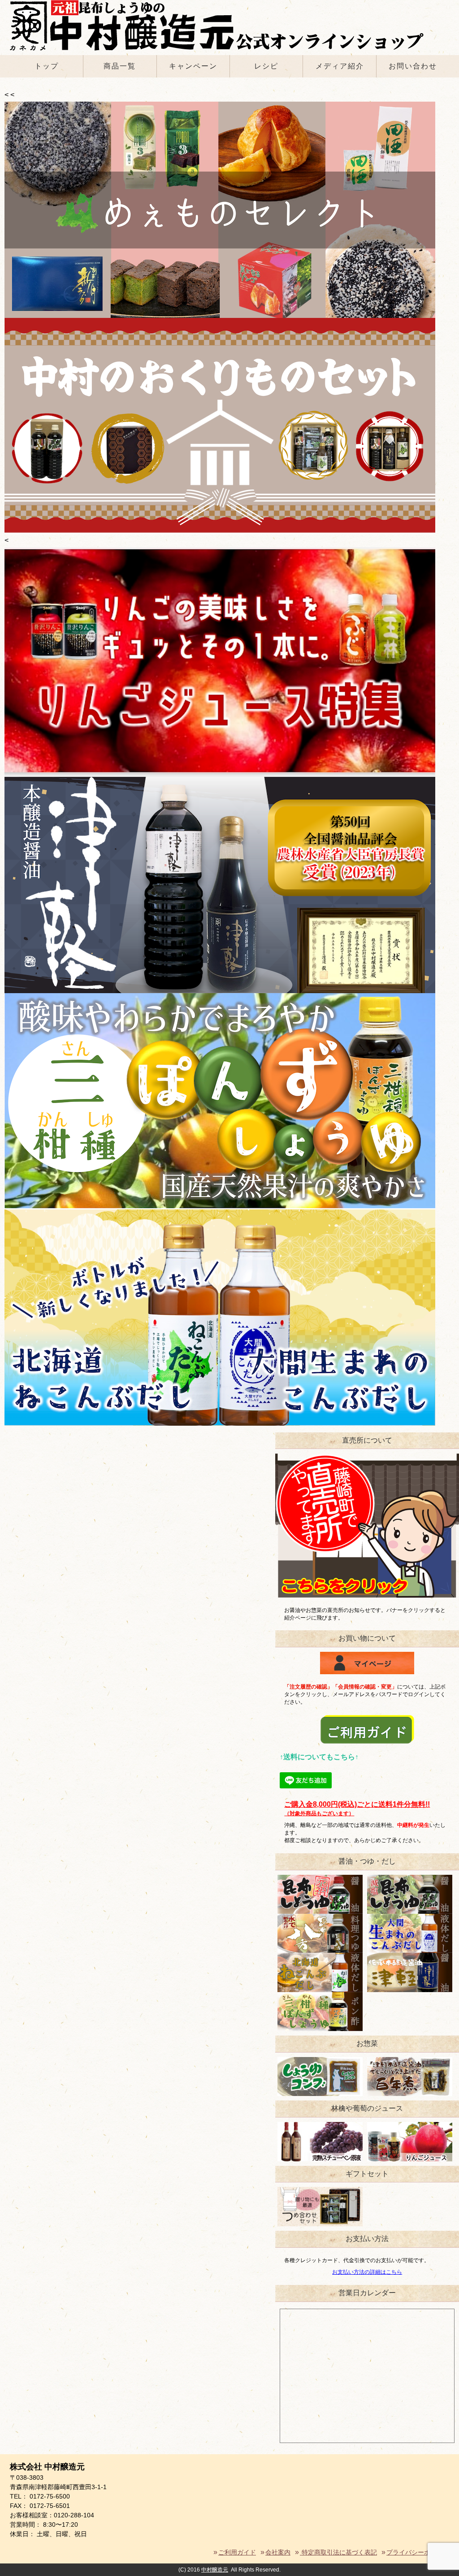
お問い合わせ (413, 66)
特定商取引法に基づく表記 (338, 2552)
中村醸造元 (215, 2570)
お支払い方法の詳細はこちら (367, 2272)
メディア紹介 (340, 66)
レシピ (266, 66)
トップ (47, 66)
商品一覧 (120, 66)
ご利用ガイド (237, 2552)
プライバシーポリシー (418, 2552)
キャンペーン (193, 66)
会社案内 (278, 2552)
